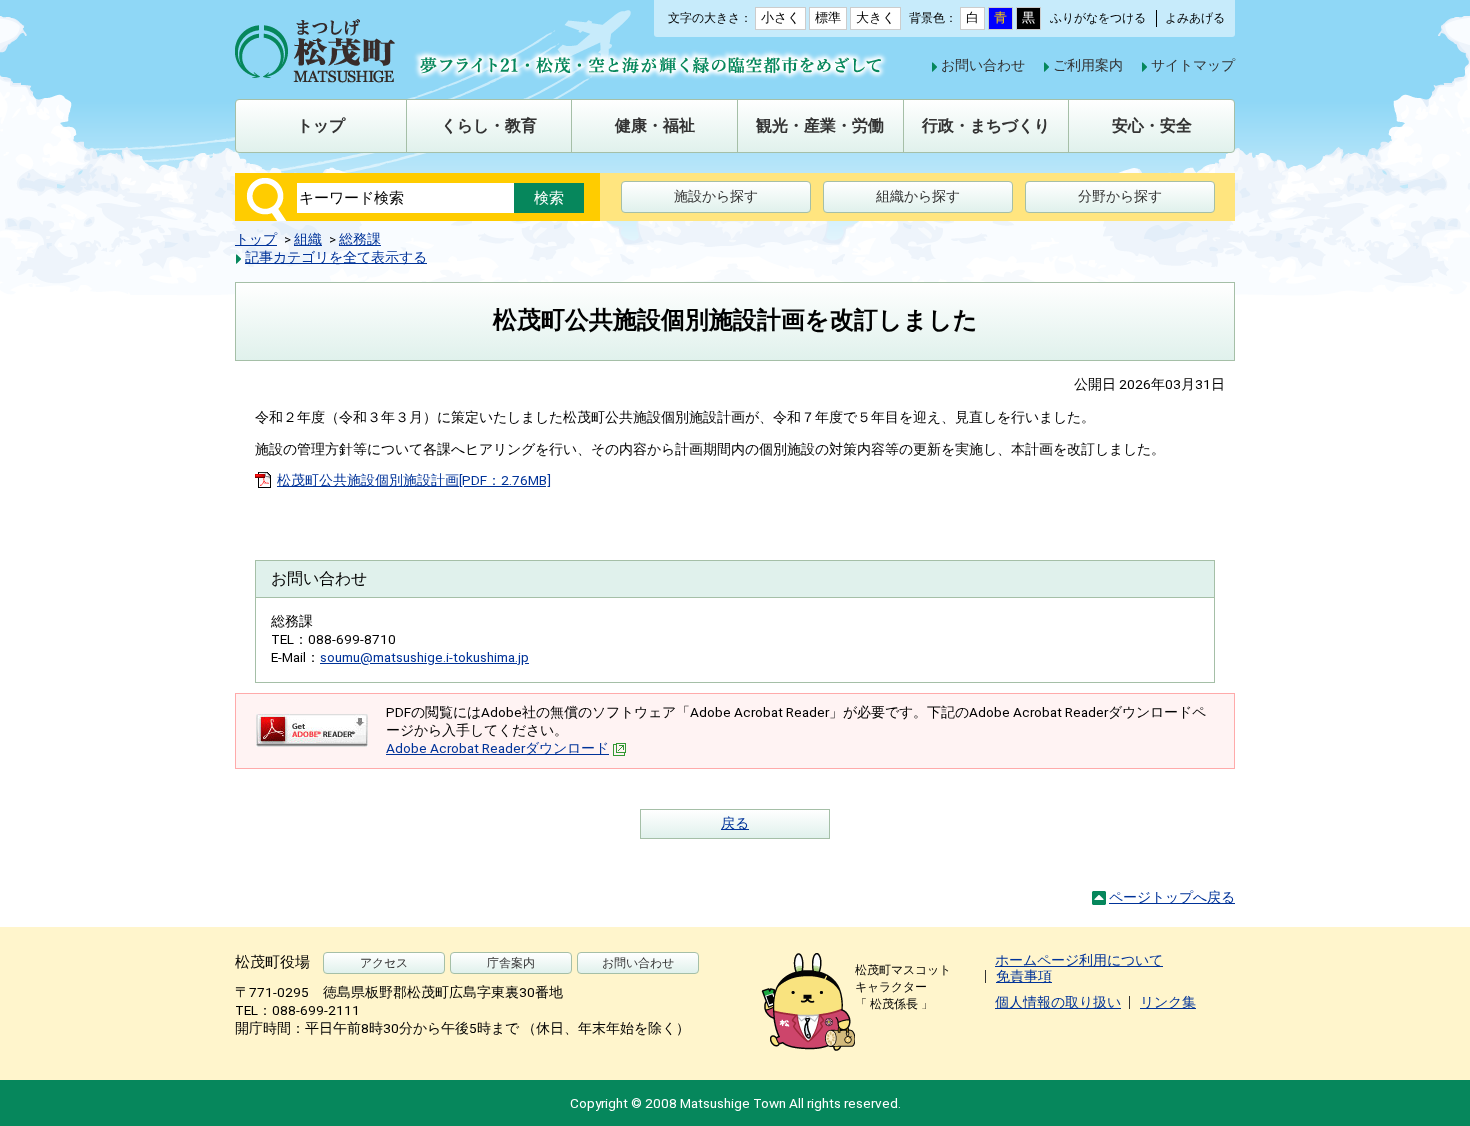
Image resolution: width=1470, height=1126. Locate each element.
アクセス (384, 963)
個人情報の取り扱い (1058, 1002)
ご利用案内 (1088, 65)
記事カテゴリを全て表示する (336, 257)
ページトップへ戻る (1172, 897)
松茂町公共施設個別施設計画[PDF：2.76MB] (414, 480)
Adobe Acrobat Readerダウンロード (497, 748)
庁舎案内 (511, 963)
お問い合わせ (983, 65)
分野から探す (1120, 196)
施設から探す (716, 196)
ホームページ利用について (1079, 960)
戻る (735, 823)
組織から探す (918, 196)
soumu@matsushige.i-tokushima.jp (424, 657)
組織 (308, 239)
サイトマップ (1193, 65)
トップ (256, 239)
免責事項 (1024, 976)
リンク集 (1168, 1002)
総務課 (360, 239)
